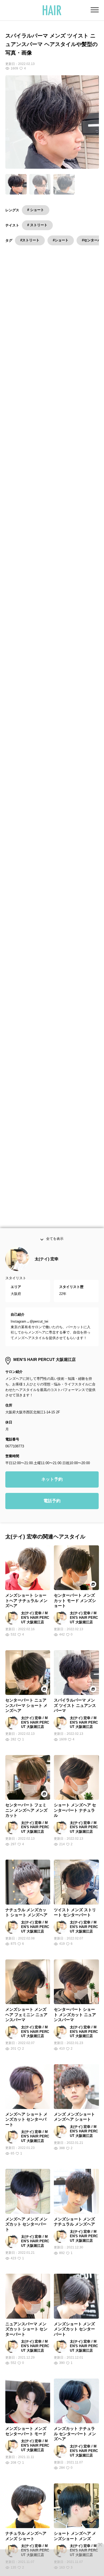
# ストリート (37, 225)
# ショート (36, 210)
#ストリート (30, 240)
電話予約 (52, 1507)
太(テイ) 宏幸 (47, 1265)
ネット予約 (52, 1486)
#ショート (61, 240)
